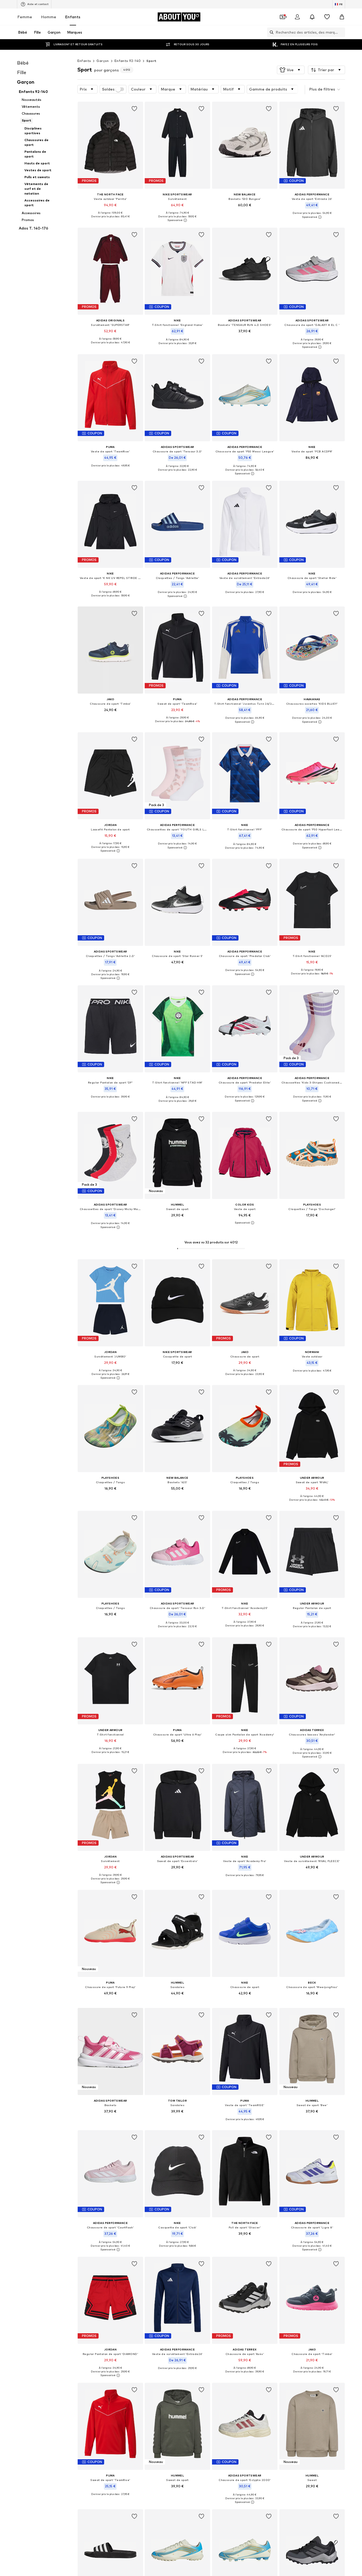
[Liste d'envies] (327, 17)
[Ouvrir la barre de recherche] (270, 32)
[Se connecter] (297, 17)
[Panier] (342, 17)
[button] (291, 70)
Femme (25, 17)
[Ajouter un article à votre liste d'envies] (134, 109)
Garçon (103, 61)
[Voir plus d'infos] (110, 221)
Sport (151, 61)
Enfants (73, 17)
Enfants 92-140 (128, 61)
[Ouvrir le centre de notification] (312, 17)
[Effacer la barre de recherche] (341, 32)
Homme (49, 17)
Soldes (108, 89)
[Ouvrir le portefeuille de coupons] (282, 17)
